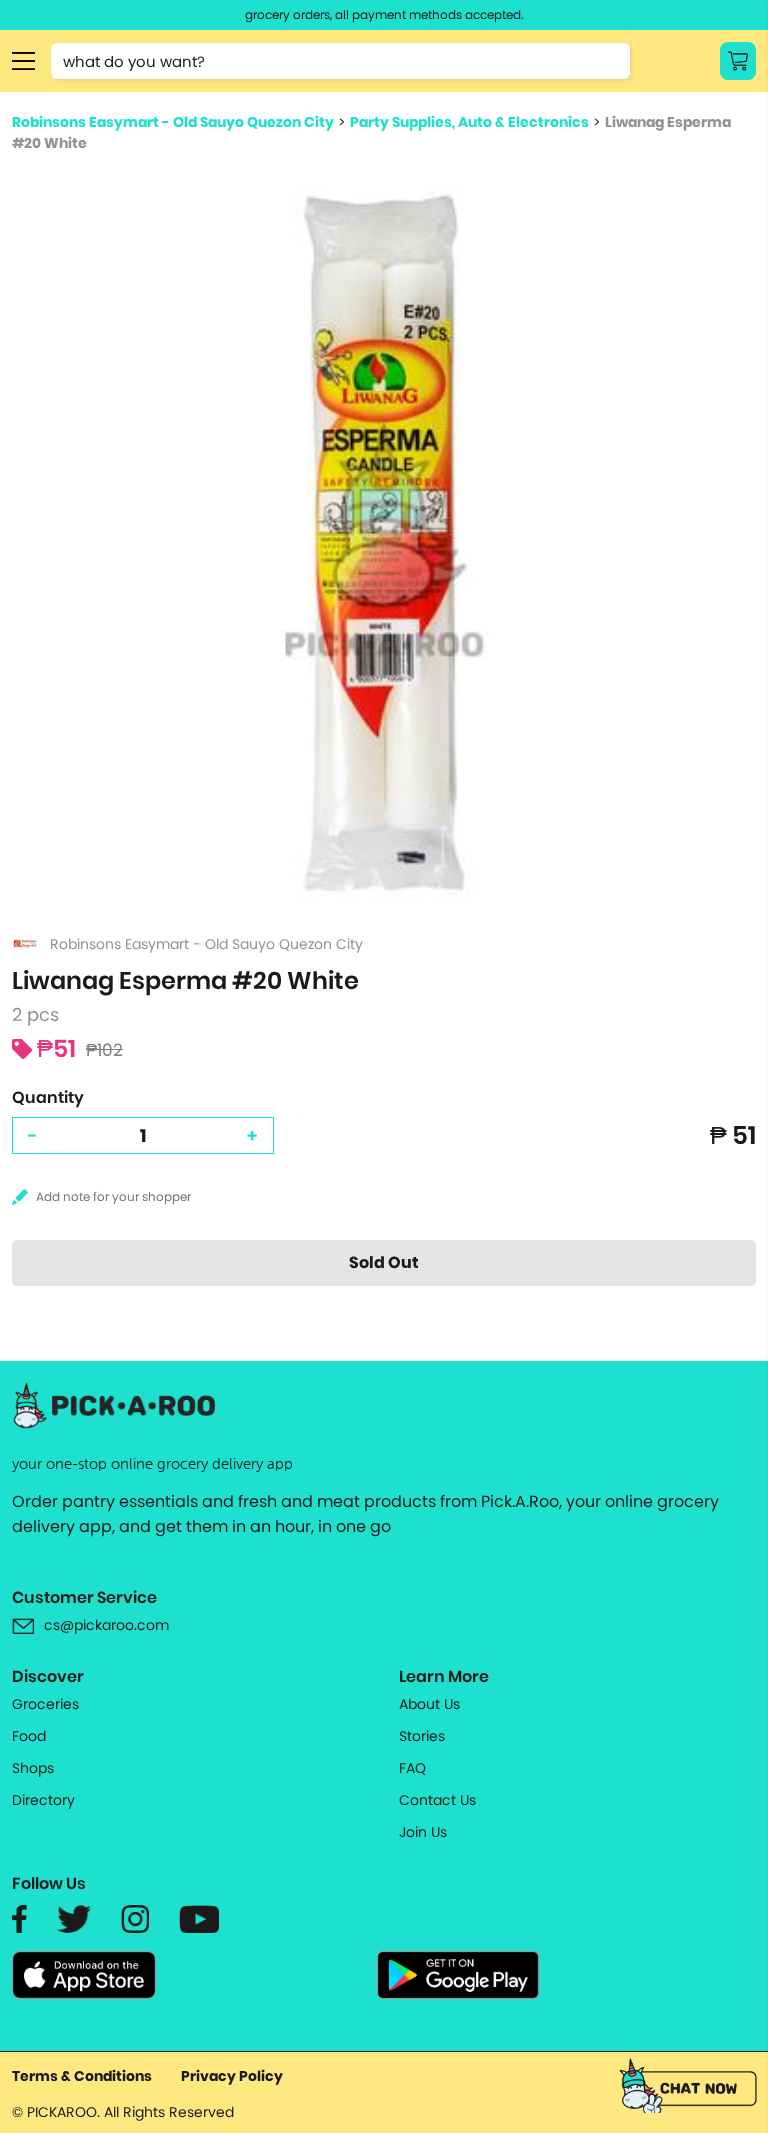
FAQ (412, 1768)
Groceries (45, 1704)
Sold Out (384, 1262)
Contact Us (437, 1800)
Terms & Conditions (82, 2076)
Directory (43, 1800)
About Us (429, 1704)
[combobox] (340, 61)
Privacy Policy (232, 2076)
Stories (422, 1736)
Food (29, 1736)
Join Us (423, 1832)
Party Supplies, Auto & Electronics (469, 122)
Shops (33, 1768)
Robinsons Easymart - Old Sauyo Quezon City (173, 122)
